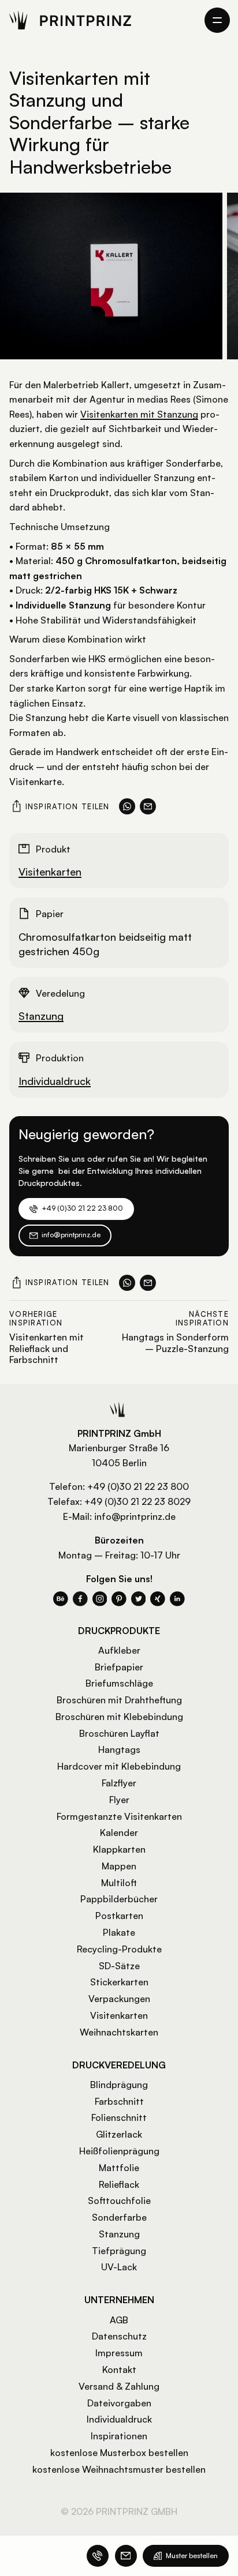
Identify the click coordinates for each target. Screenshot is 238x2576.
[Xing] (158, 1599)
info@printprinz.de (135, 1516)
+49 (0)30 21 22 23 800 (138, 1486)
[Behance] (61, 1599)
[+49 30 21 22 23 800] (98, 2556)
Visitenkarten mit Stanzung (139, 414)
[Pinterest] (119, 1599)
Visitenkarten (50, 872)
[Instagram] (100, 1599)
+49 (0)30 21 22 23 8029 (137, 1501)
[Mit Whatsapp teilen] (127, 806)
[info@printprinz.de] (126, 2556)
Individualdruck (55, 1081)
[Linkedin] (177, 1599)
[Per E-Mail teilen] (148, 806)
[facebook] (80, 1599)
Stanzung (41, 1016)
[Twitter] (139, 1599)
